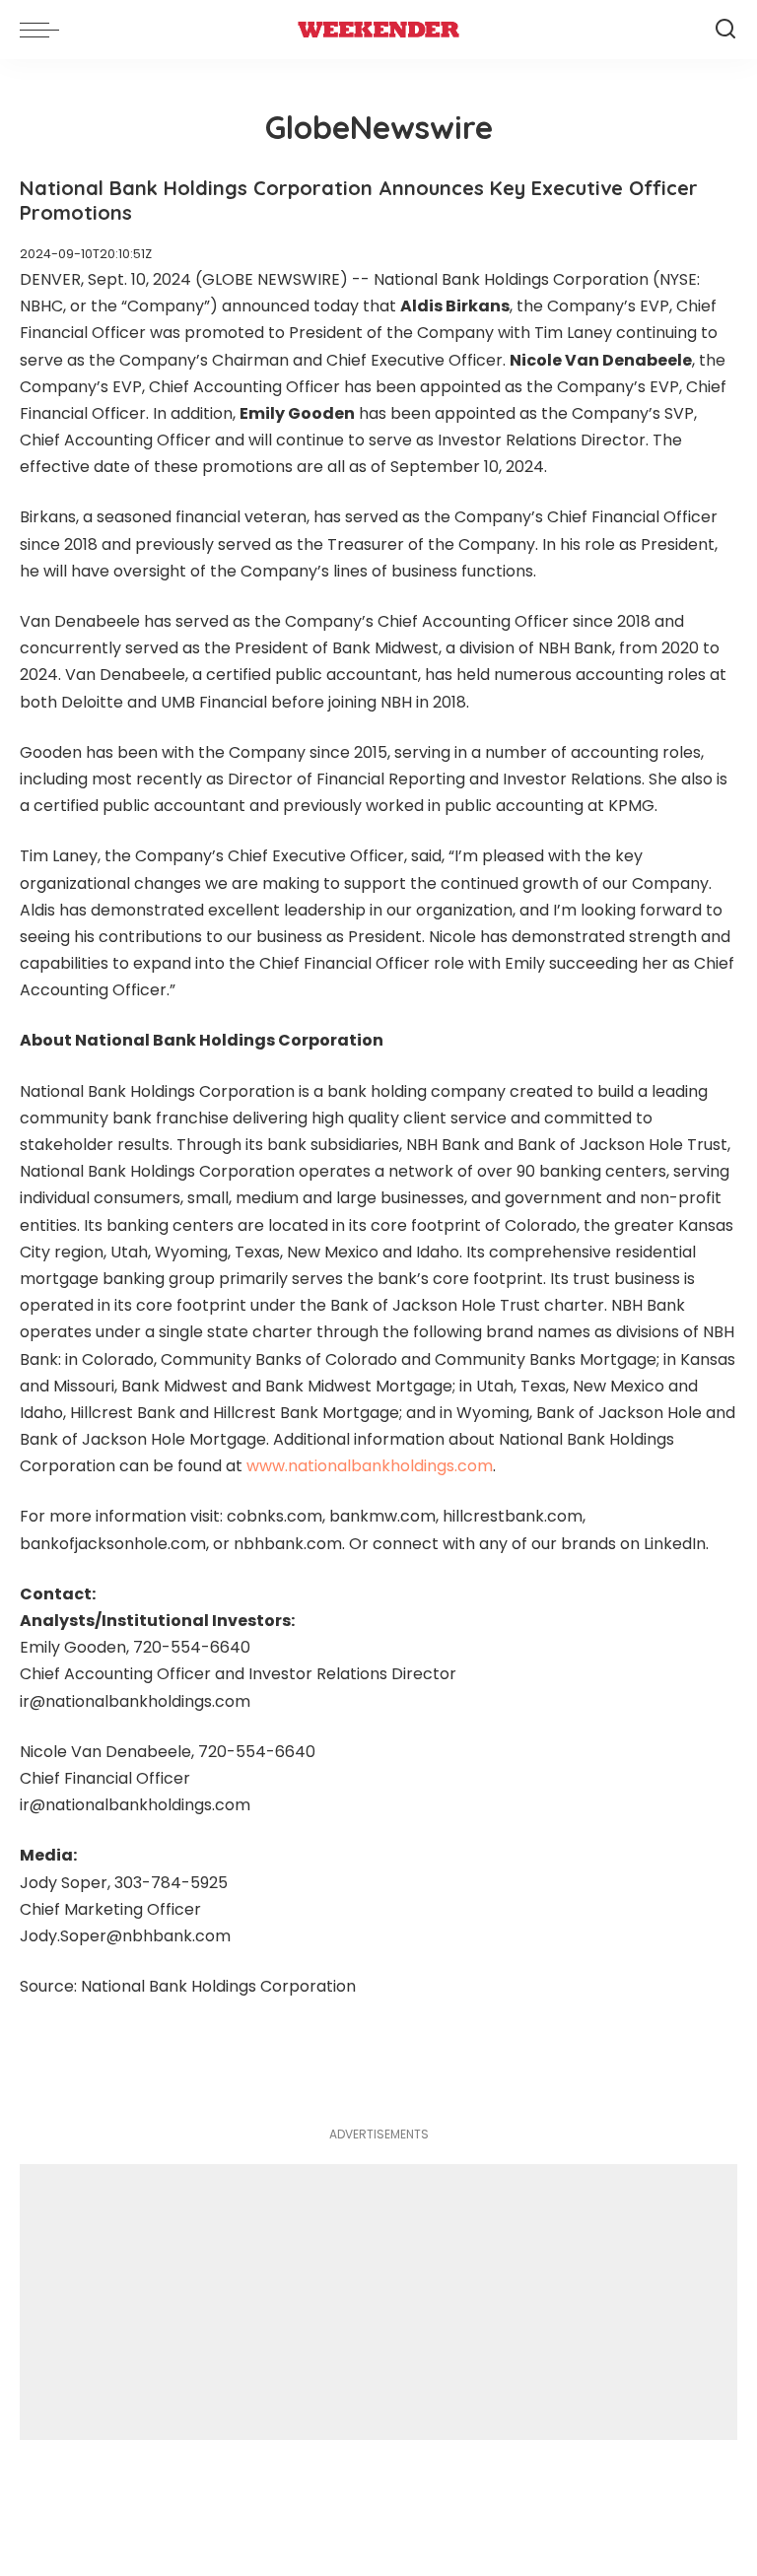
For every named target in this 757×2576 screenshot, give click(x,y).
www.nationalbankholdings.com (370, 1466)
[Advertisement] (378, 2302)
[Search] (725, 30)
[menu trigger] (44, 30)
